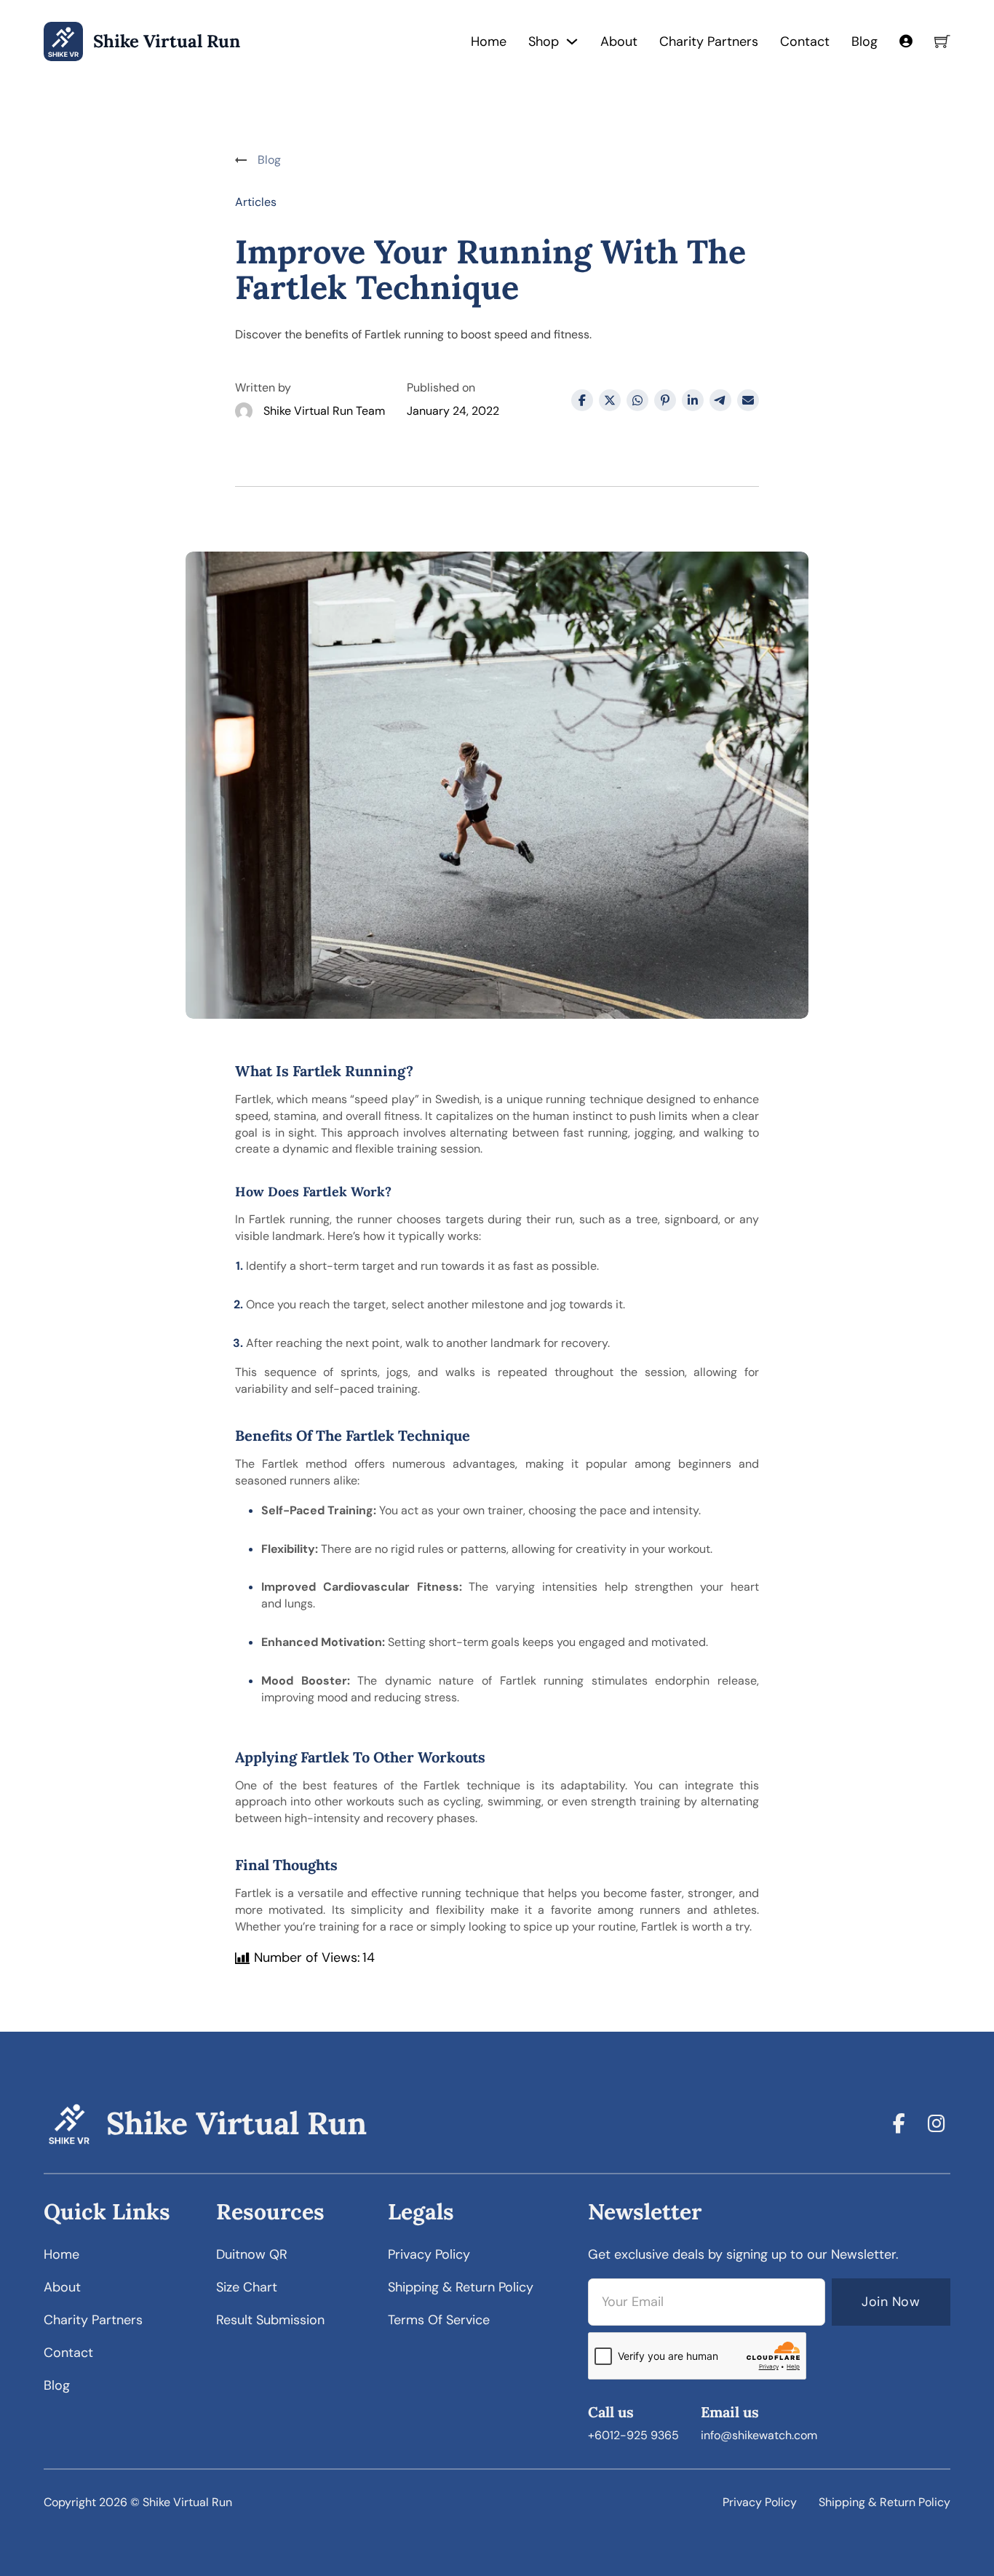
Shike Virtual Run (167, 42)
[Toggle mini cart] (942, 41)
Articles (256, 202)
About (619, 41)
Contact (805, 41)
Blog (864, 41)
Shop (544, 41)
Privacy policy (429, 2254)
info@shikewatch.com (759, 2435)
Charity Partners (709, 41)
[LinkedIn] (693, 400)
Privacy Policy (760, 2502)
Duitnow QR (252, 2254)
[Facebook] (582, 400)
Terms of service (439, 2320)
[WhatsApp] (637, 400)
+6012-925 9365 (633, 2435)
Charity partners (93, 2320)
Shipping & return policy (461, 2287)
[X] (610, 400)
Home (489, 41)
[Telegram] (720, 400)
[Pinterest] (665, 400)
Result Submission (270, 2320)
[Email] (748, 400)
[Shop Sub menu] (572, 41)
